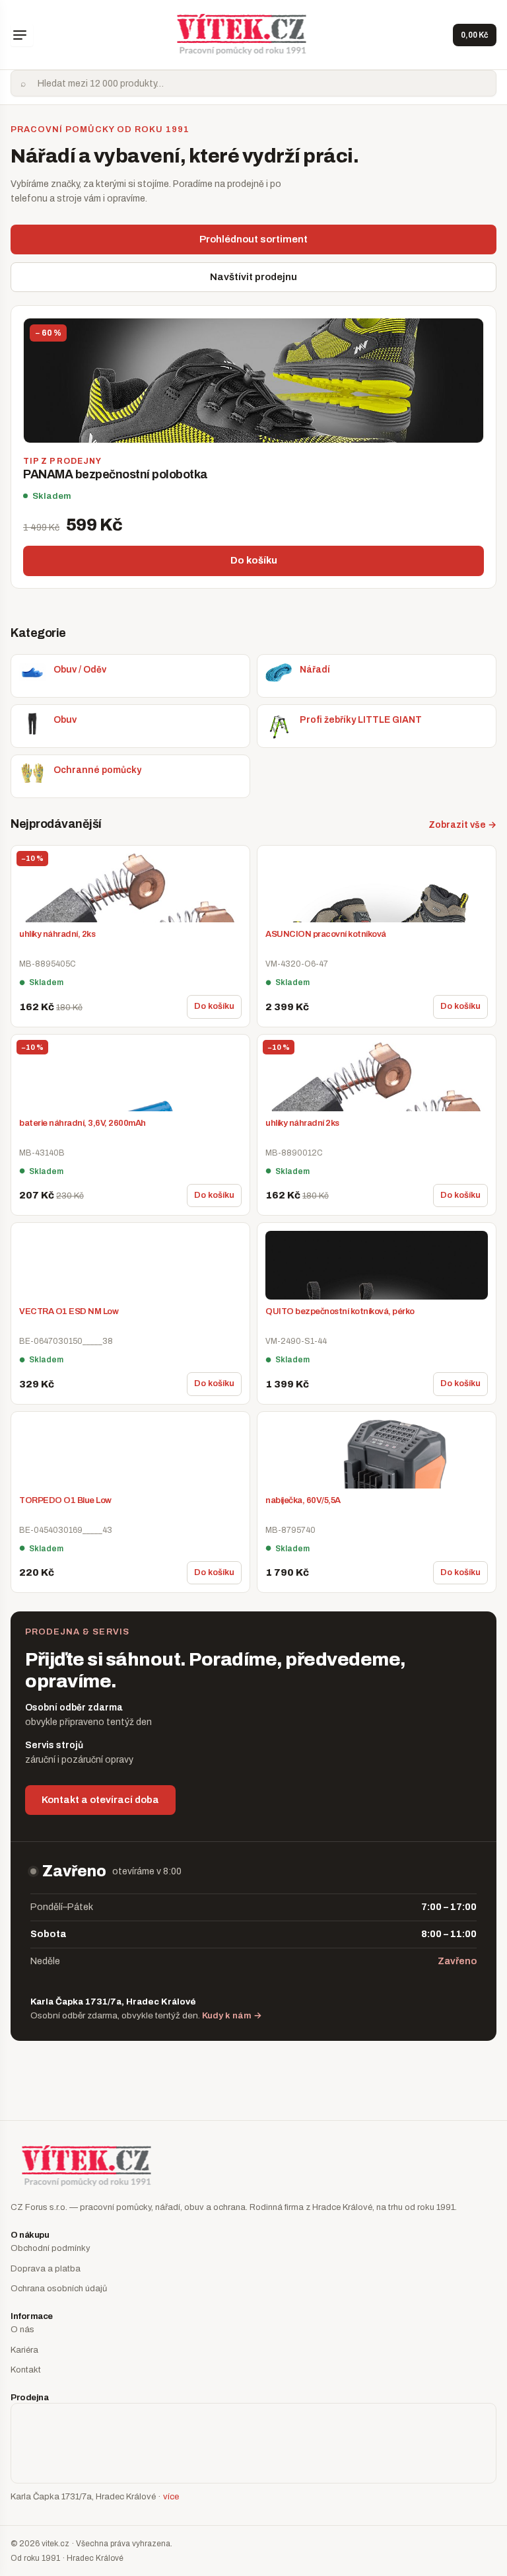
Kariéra (24, 2350)
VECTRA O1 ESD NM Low (69, 1311)
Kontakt (26, 2370)
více (171, 2497)
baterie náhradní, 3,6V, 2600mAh (83, 1123)
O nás (22, 2330)
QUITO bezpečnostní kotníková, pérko (340, 1311)
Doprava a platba (46, 2269)
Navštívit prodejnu (253, 277)
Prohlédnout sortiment (253, 239)
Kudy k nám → (232, 2015)
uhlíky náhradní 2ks (302, 1123)
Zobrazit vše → (462, 825)
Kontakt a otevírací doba (100, 1800)
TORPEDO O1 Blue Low (65, 1500)
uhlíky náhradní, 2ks (57, 934)
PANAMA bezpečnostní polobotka (116, 474)
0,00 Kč (475, 35)
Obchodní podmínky (51, 2248)
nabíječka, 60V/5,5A (303, 1500)
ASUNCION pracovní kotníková (326, 934)
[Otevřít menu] (22, 35)
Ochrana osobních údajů (59, 2289)
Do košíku (254, 560)
